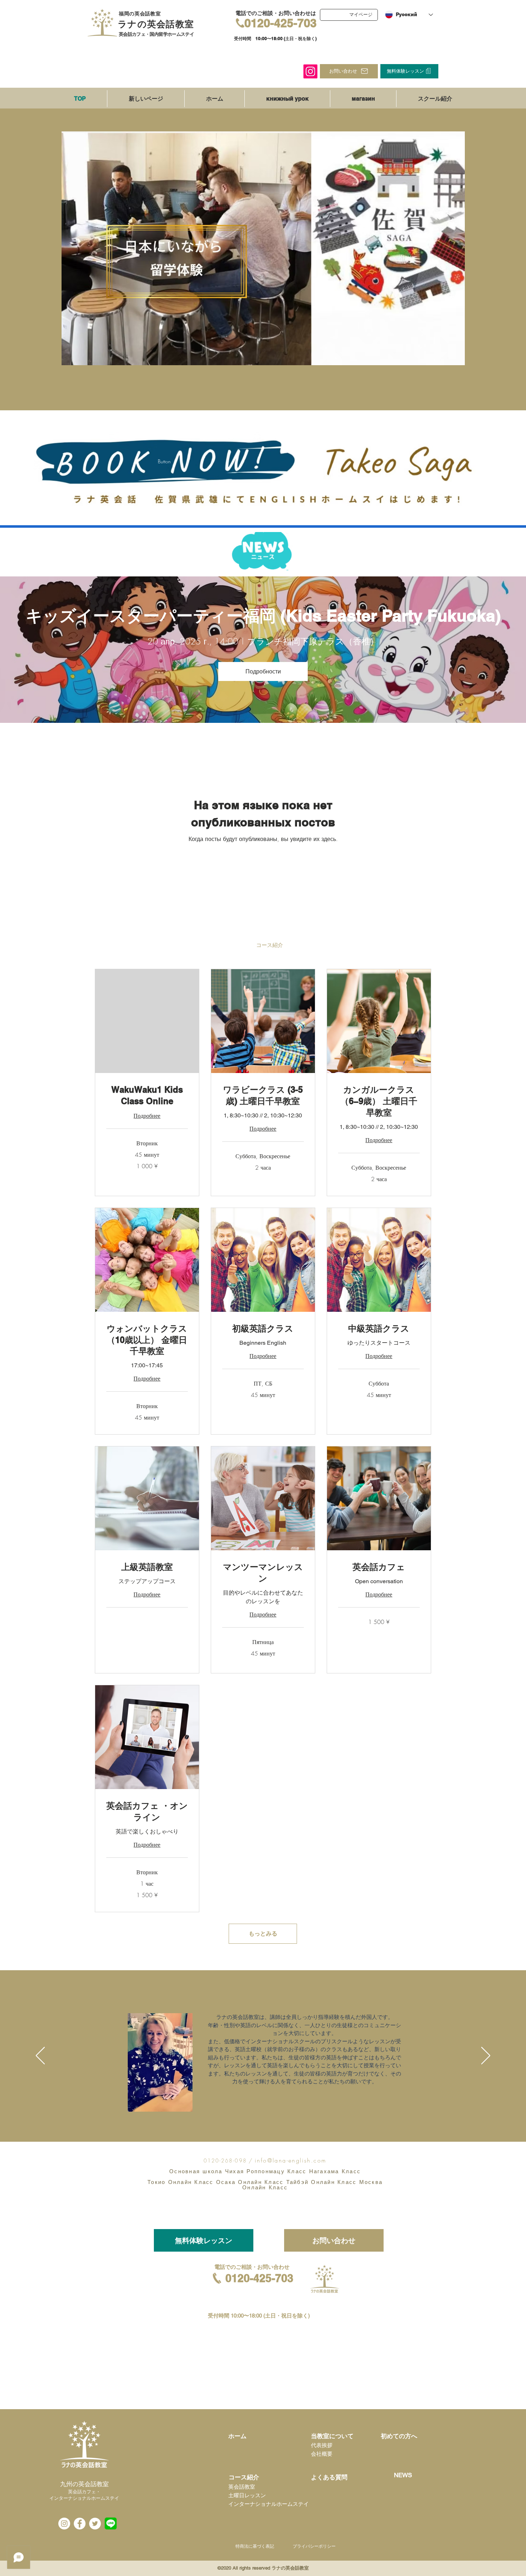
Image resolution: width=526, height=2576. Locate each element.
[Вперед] (486, 2056)
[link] (147, 1096)
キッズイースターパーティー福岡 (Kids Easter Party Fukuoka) (263, 615)
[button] (204, 2240)
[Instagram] (310, 71)
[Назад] (40, 2056)
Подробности (263, 671)
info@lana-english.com (291, 2160)
